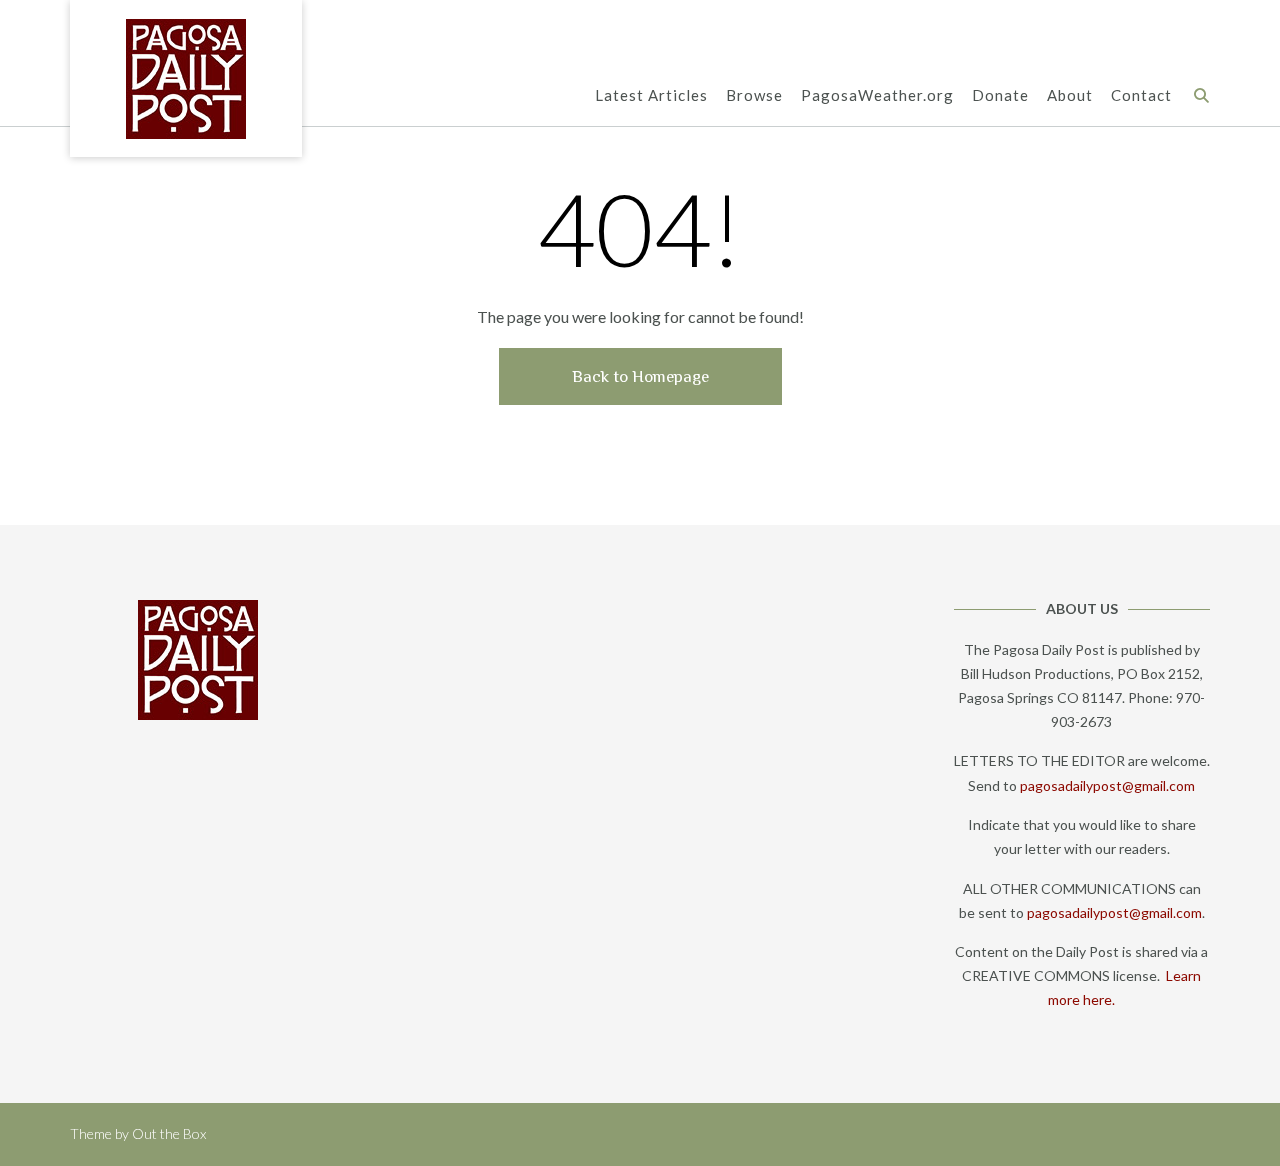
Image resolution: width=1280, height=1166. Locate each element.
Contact (1141, 95)
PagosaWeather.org (877, 95)
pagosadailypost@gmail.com (1107, 785)
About (1070, 95)
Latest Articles (651, 95)
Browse (754, 95)
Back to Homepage (640, 376)
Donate (1000, 95)
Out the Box (169, 1133)
